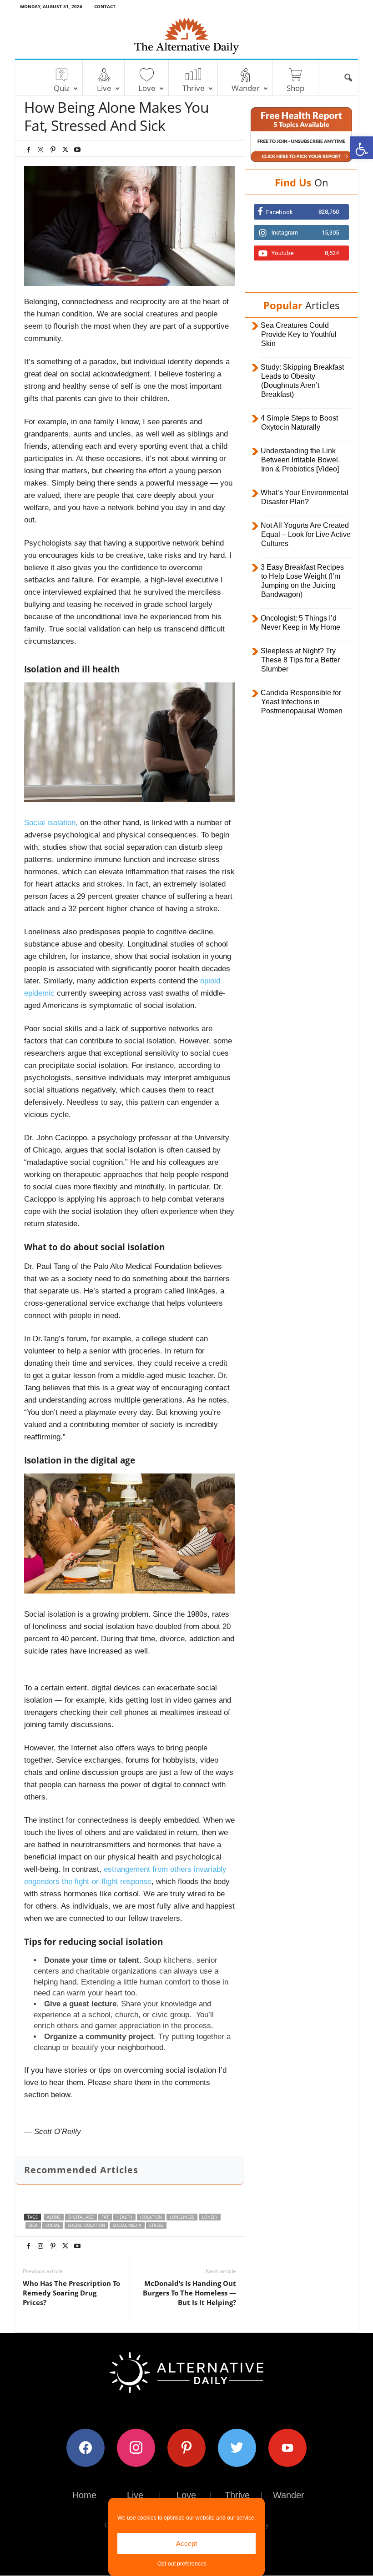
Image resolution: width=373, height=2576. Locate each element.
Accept (186, 2543)
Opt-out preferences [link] (182, 2564)
